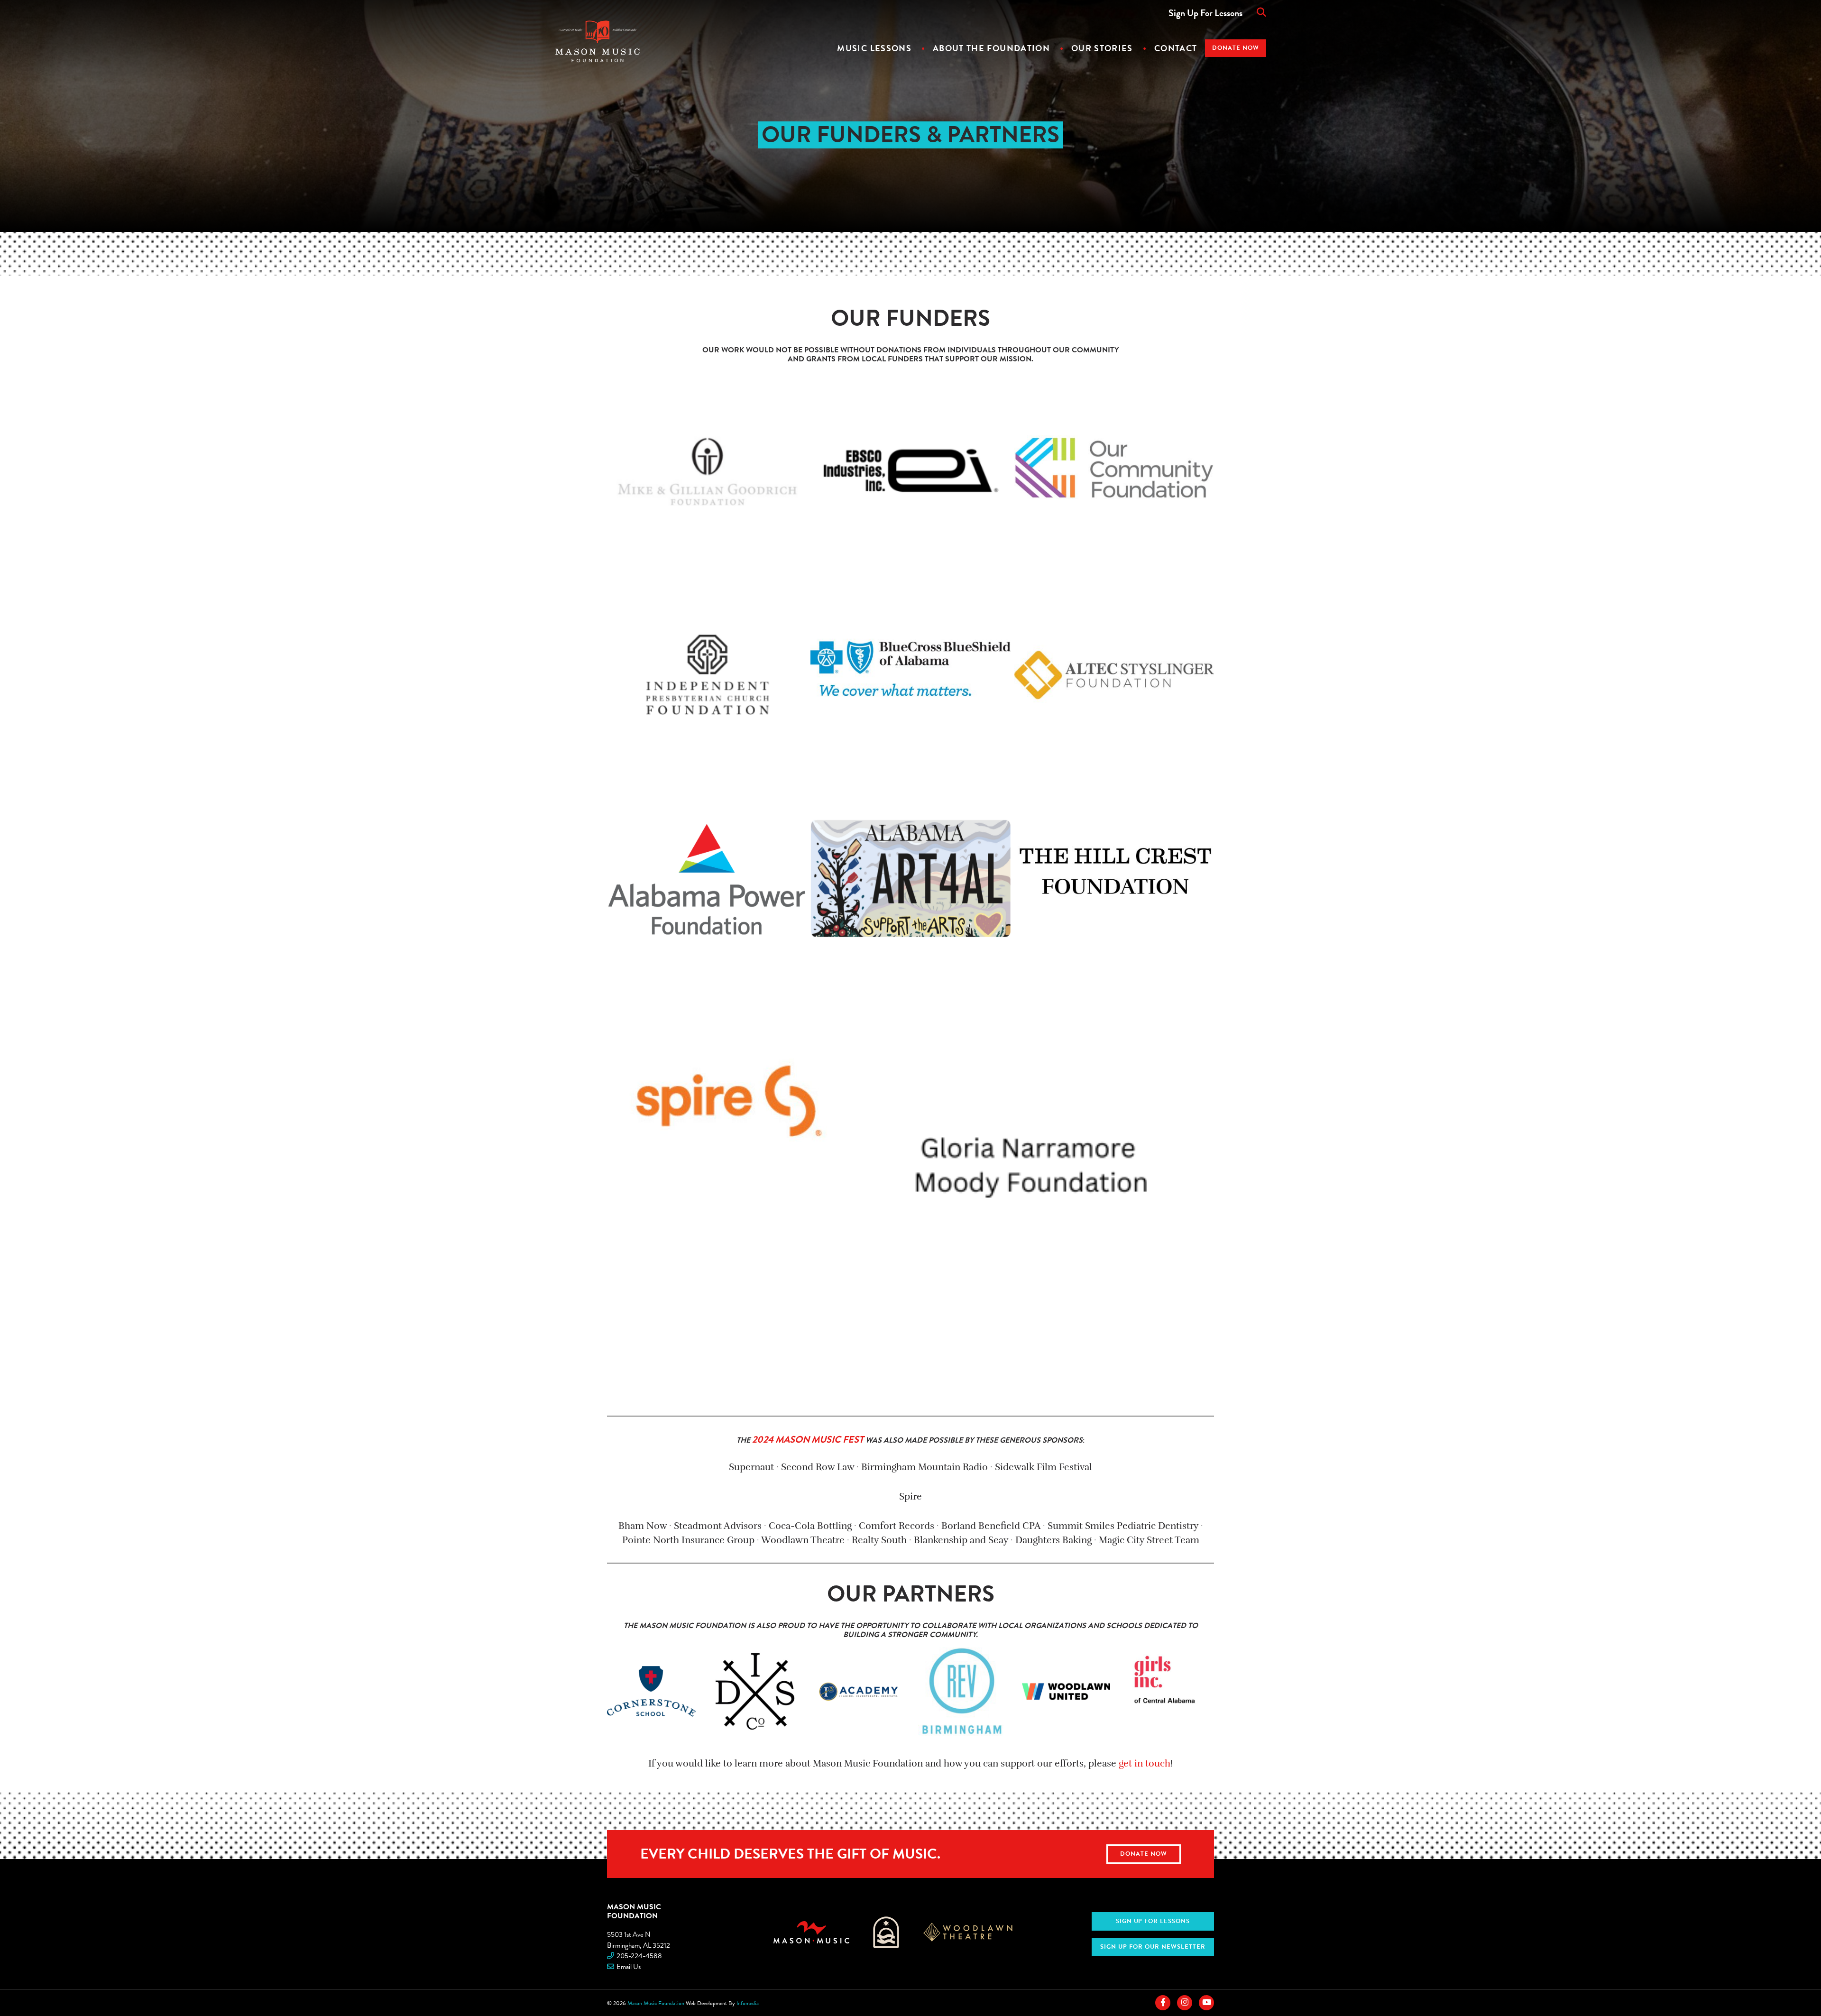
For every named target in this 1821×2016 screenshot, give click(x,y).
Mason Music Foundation (634, 1911)
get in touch (1145, 1763)
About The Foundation (991, 48)
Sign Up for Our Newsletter (1153, 1947)
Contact (1176, 48)
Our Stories (1102, 48)
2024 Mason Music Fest (808, 1439)
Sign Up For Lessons (1205, 13)
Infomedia (748, 2003)
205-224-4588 (639, 1956)
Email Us (629, 1967)
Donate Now (1236, 48)
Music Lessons (874, 48)
